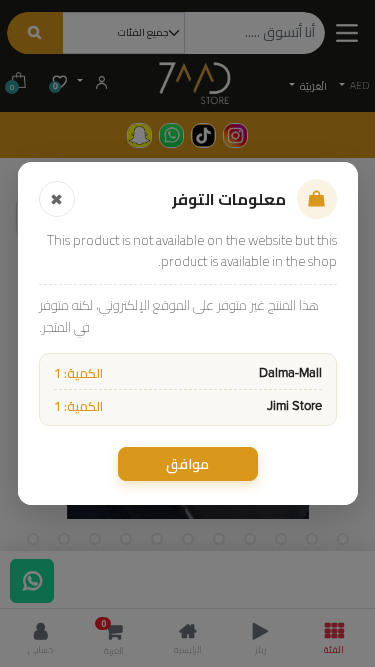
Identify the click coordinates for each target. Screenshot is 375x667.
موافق (187, 464)
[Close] (57, 199)
